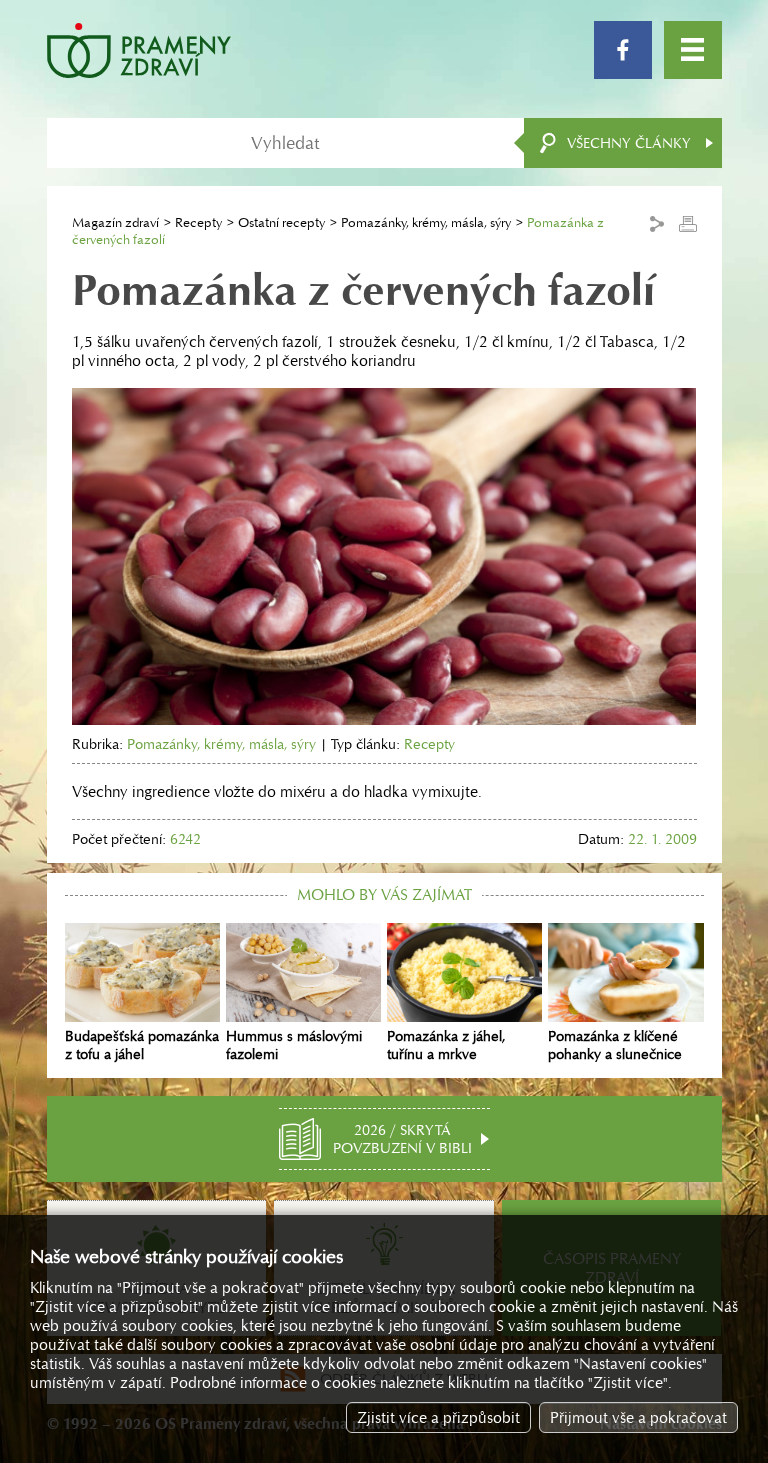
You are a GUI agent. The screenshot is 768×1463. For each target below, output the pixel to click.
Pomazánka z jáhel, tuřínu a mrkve (446, 1045)
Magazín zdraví (115, 222)
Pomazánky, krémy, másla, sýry (426, 222)
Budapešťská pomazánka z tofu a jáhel (142, 1045)
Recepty (198, 222)
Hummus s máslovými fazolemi (294, 1045)
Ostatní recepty (281, 222)
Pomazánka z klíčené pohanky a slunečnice (615, 1045)
